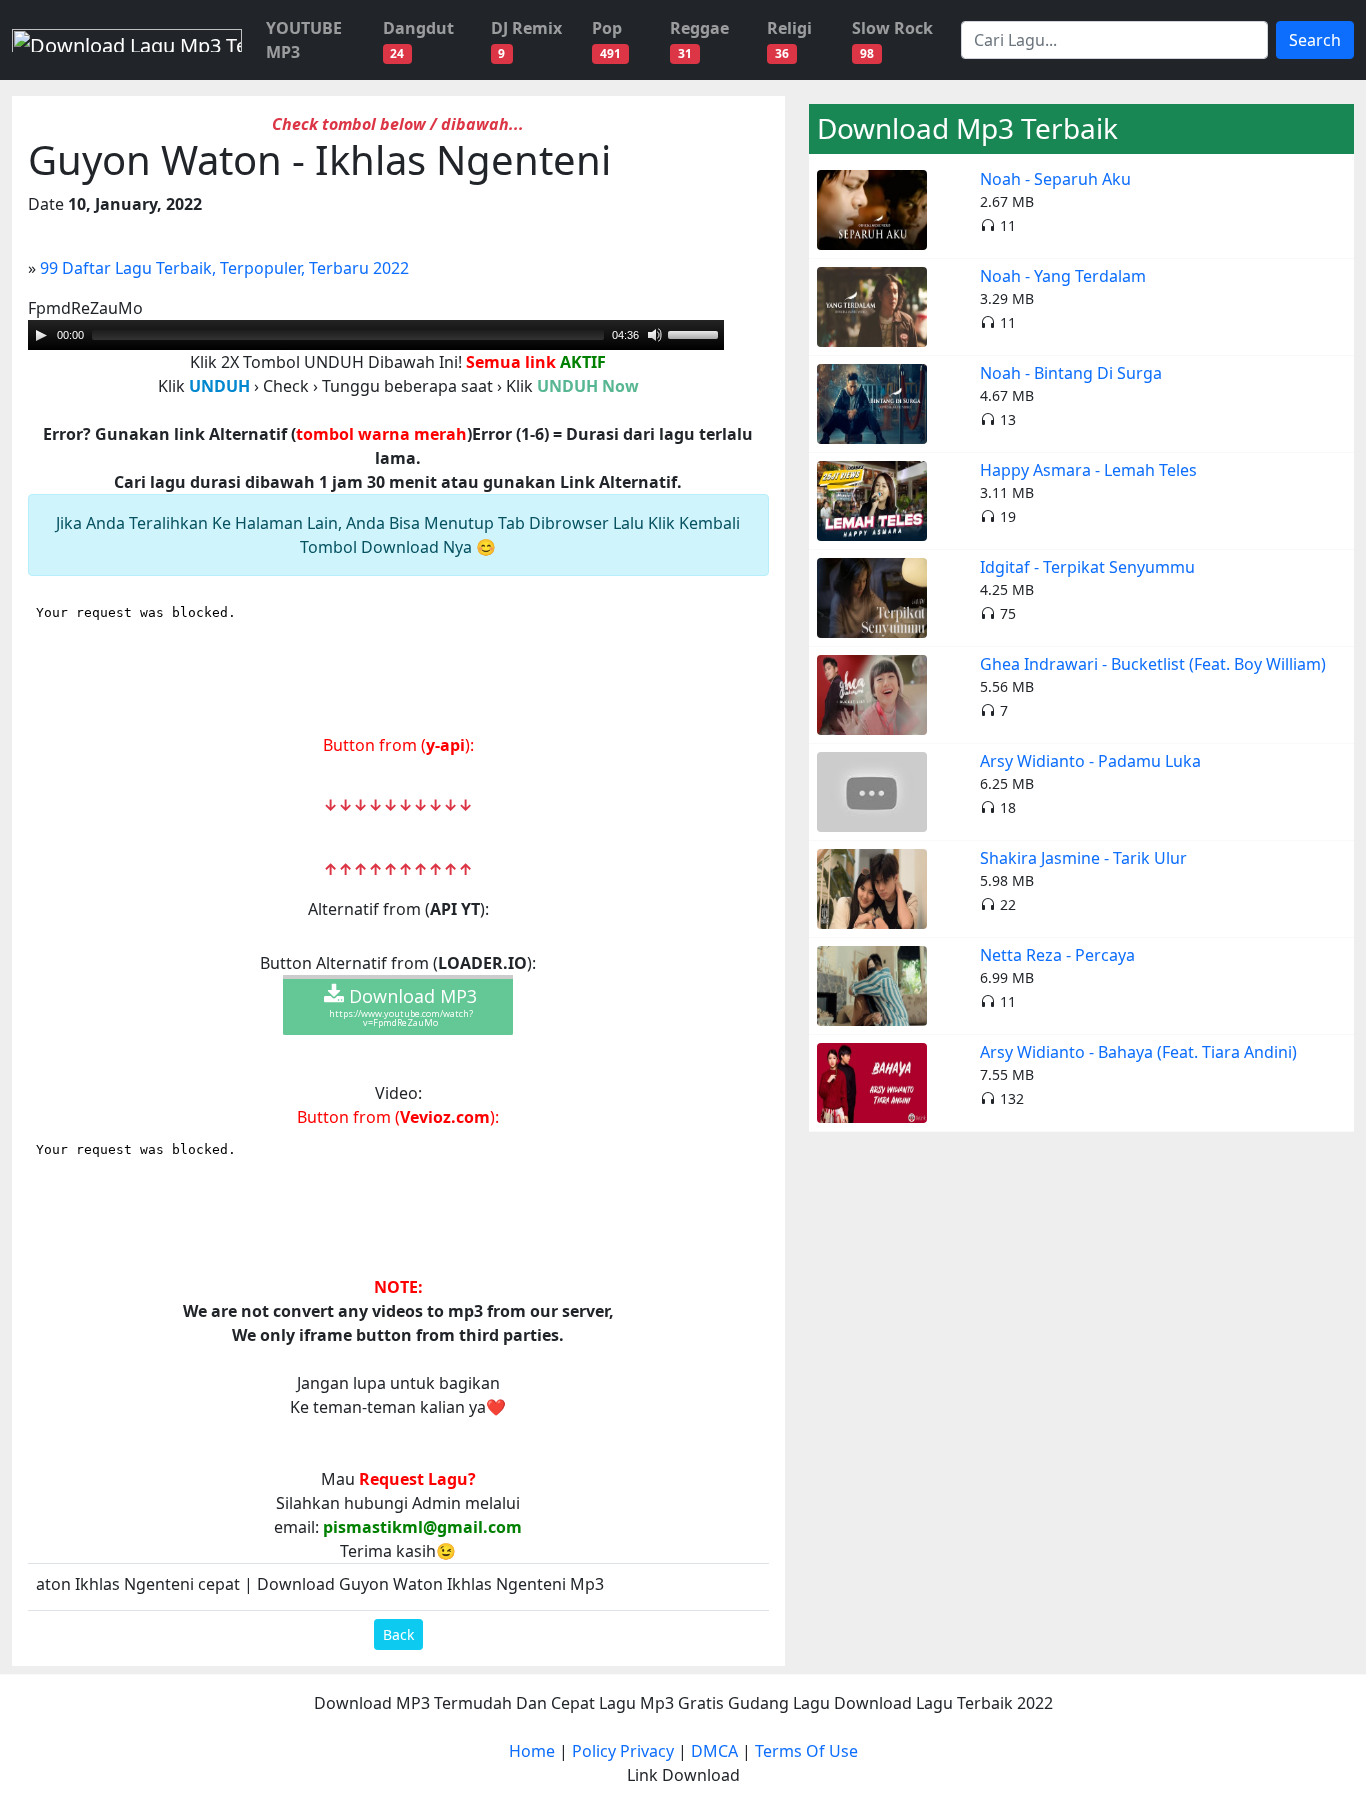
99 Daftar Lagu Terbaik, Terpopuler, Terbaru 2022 (224, 268)
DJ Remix (526, 39)
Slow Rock (892, 39)
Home (532, 1751)
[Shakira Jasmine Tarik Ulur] (872, 887)
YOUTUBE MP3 (304, 40)
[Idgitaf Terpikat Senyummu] (872, 596)
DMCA (714, 1751)
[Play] (41, 335)
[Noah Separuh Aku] (872, 208)
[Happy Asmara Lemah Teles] (872, 499)
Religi (789, 39)
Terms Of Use (806, 1751)
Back (398, 1634)
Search (1315, 40)
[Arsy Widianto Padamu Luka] (872, 790)
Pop (607, 39)
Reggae (699, 39)
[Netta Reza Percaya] (872, 984)
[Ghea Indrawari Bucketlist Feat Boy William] (872, 693)
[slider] (348, 335)
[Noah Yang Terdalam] (872, 305)
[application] (376, 335)
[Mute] (655, 335)
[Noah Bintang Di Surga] (872, 402)
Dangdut (418, 39)
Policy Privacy (623, 1751)
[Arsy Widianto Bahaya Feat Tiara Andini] (872, 1081)
